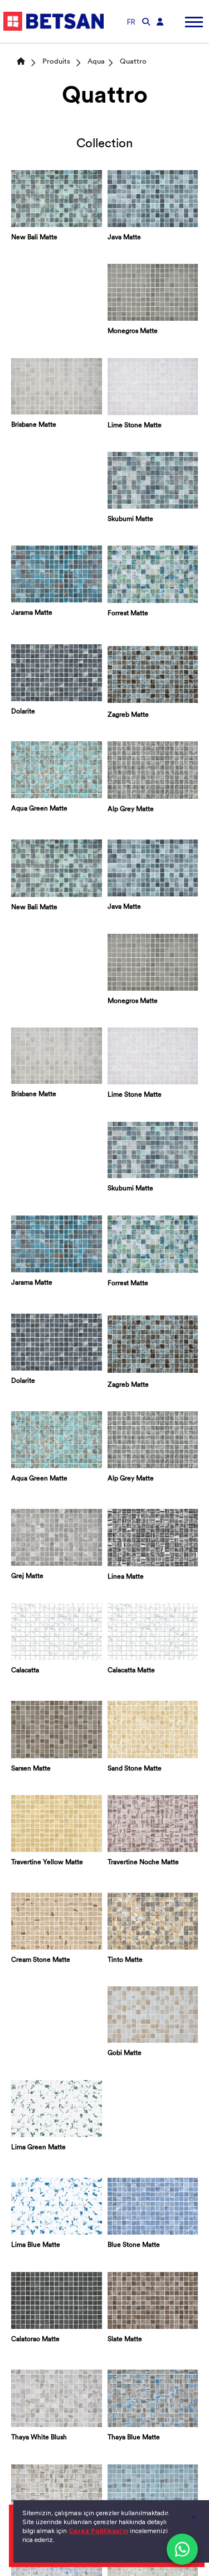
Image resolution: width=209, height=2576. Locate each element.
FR (131, 22)
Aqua (96, 62)
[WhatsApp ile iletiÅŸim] (182, 2549)
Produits (56, 62)
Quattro (133, 62)
